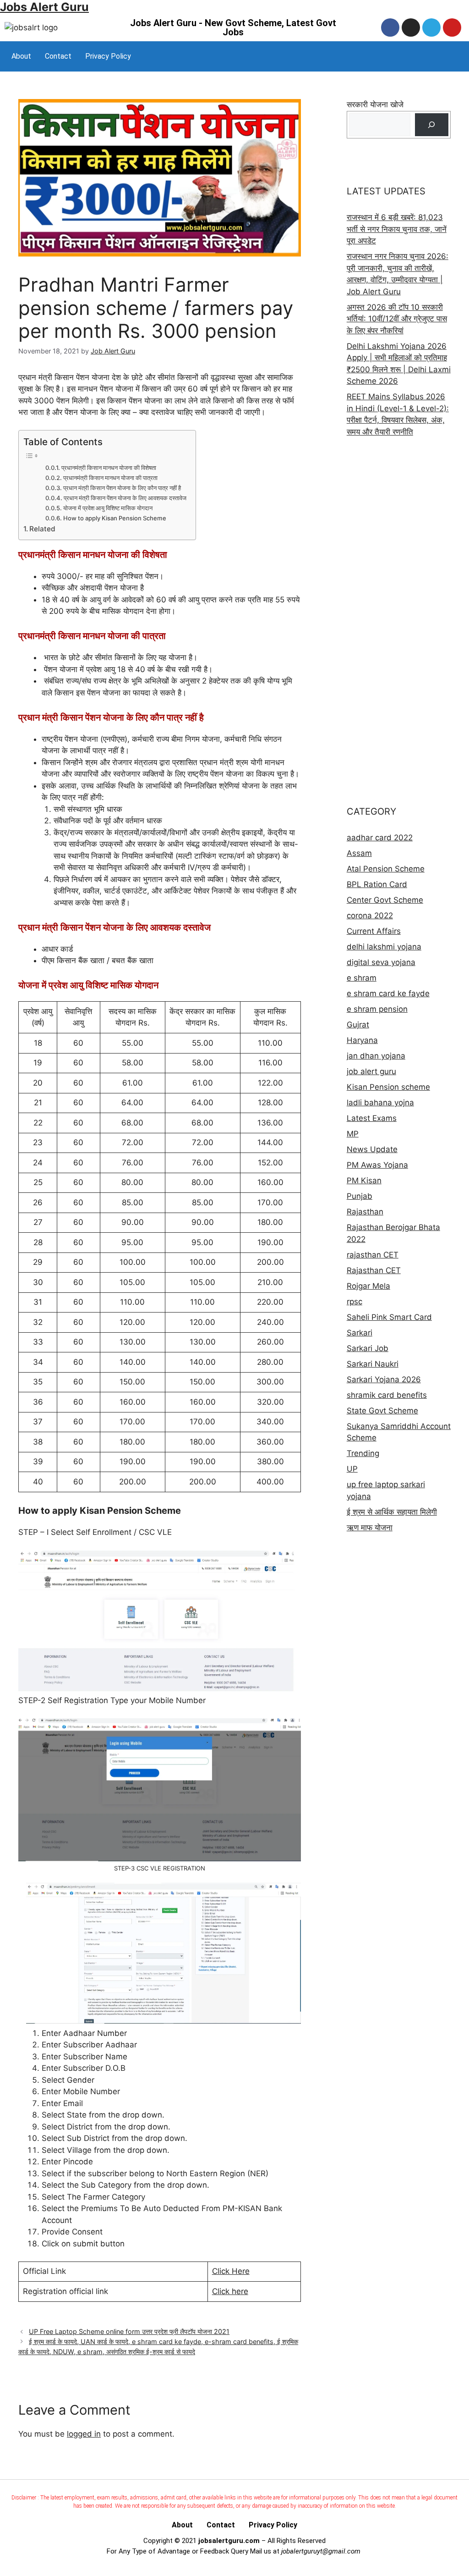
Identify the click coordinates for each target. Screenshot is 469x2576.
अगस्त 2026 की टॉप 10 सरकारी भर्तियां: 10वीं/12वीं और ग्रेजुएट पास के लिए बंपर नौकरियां (397, 319)
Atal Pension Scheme (386, 869)
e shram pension (377, 1009)
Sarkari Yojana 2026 (384, 1379)
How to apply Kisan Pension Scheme (115, 518)
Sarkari (360, 1333)
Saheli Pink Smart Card (389, 1317)
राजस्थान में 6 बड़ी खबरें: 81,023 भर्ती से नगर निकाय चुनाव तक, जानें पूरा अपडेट (397, 229)
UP (352, 1469)
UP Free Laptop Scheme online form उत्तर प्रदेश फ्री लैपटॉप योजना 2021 (129, 2331)
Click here (230, 2291)
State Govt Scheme (382, 1411)
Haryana (362, 1040)
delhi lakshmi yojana (384, 947)
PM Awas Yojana (377, 1165)
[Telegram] (431, 28)
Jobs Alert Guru (44, 7)
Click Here (231, 2271)
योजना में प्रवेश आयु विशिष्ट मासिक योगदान (108, 508)
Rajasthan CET (374, 1270)
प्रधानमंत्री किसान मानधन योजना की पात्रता (110, 478)
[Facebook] (390, 28)
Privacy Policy (108, 56)
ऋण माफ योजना (370, 1528)
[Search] (432, 125)
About (21, 56)
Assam (359, 853)
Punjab (360, 1196)
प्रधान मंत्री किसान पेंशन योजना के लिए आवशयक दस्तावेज (125, 498)
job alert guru (371, 1071)
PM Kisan (364, 1180)
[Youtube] (452, 28)
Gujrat (358, 1025)
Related (42, 529)
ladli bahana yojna (380, 1103)
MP (353, 1134)
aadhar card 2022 (380, 838)
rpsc (354, 1302)
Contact (58, 56)
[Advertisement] (399, 621)
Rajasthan (365, 1212)
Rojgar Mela (368, 1286)
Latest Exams (372, 1118)
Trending (363, 1453)
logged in (84, 2434)
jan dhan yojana (376, 1056)
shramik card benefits (387, 1395)
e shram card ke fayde (388, 993)
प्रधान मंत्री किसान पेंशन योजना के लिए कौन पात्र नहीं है (122, 488)
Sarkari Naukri (373, 1364)
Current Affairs (374, 931)
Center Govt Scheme (385, 900)
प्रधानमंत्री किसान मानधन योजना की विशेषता (109, 468)
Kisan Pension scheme (388, 1087)
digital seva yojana (381, 962)
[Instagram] (411, 28)
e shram (362, 978)
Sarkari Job (368, 1348)
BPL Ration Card (377, 884)
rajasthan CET (373, 1255)
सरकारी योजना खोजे (375, 105)
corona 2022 (370, 916)
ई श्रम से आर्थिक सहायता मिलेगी (392, 1512)
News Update (372, 1149)
